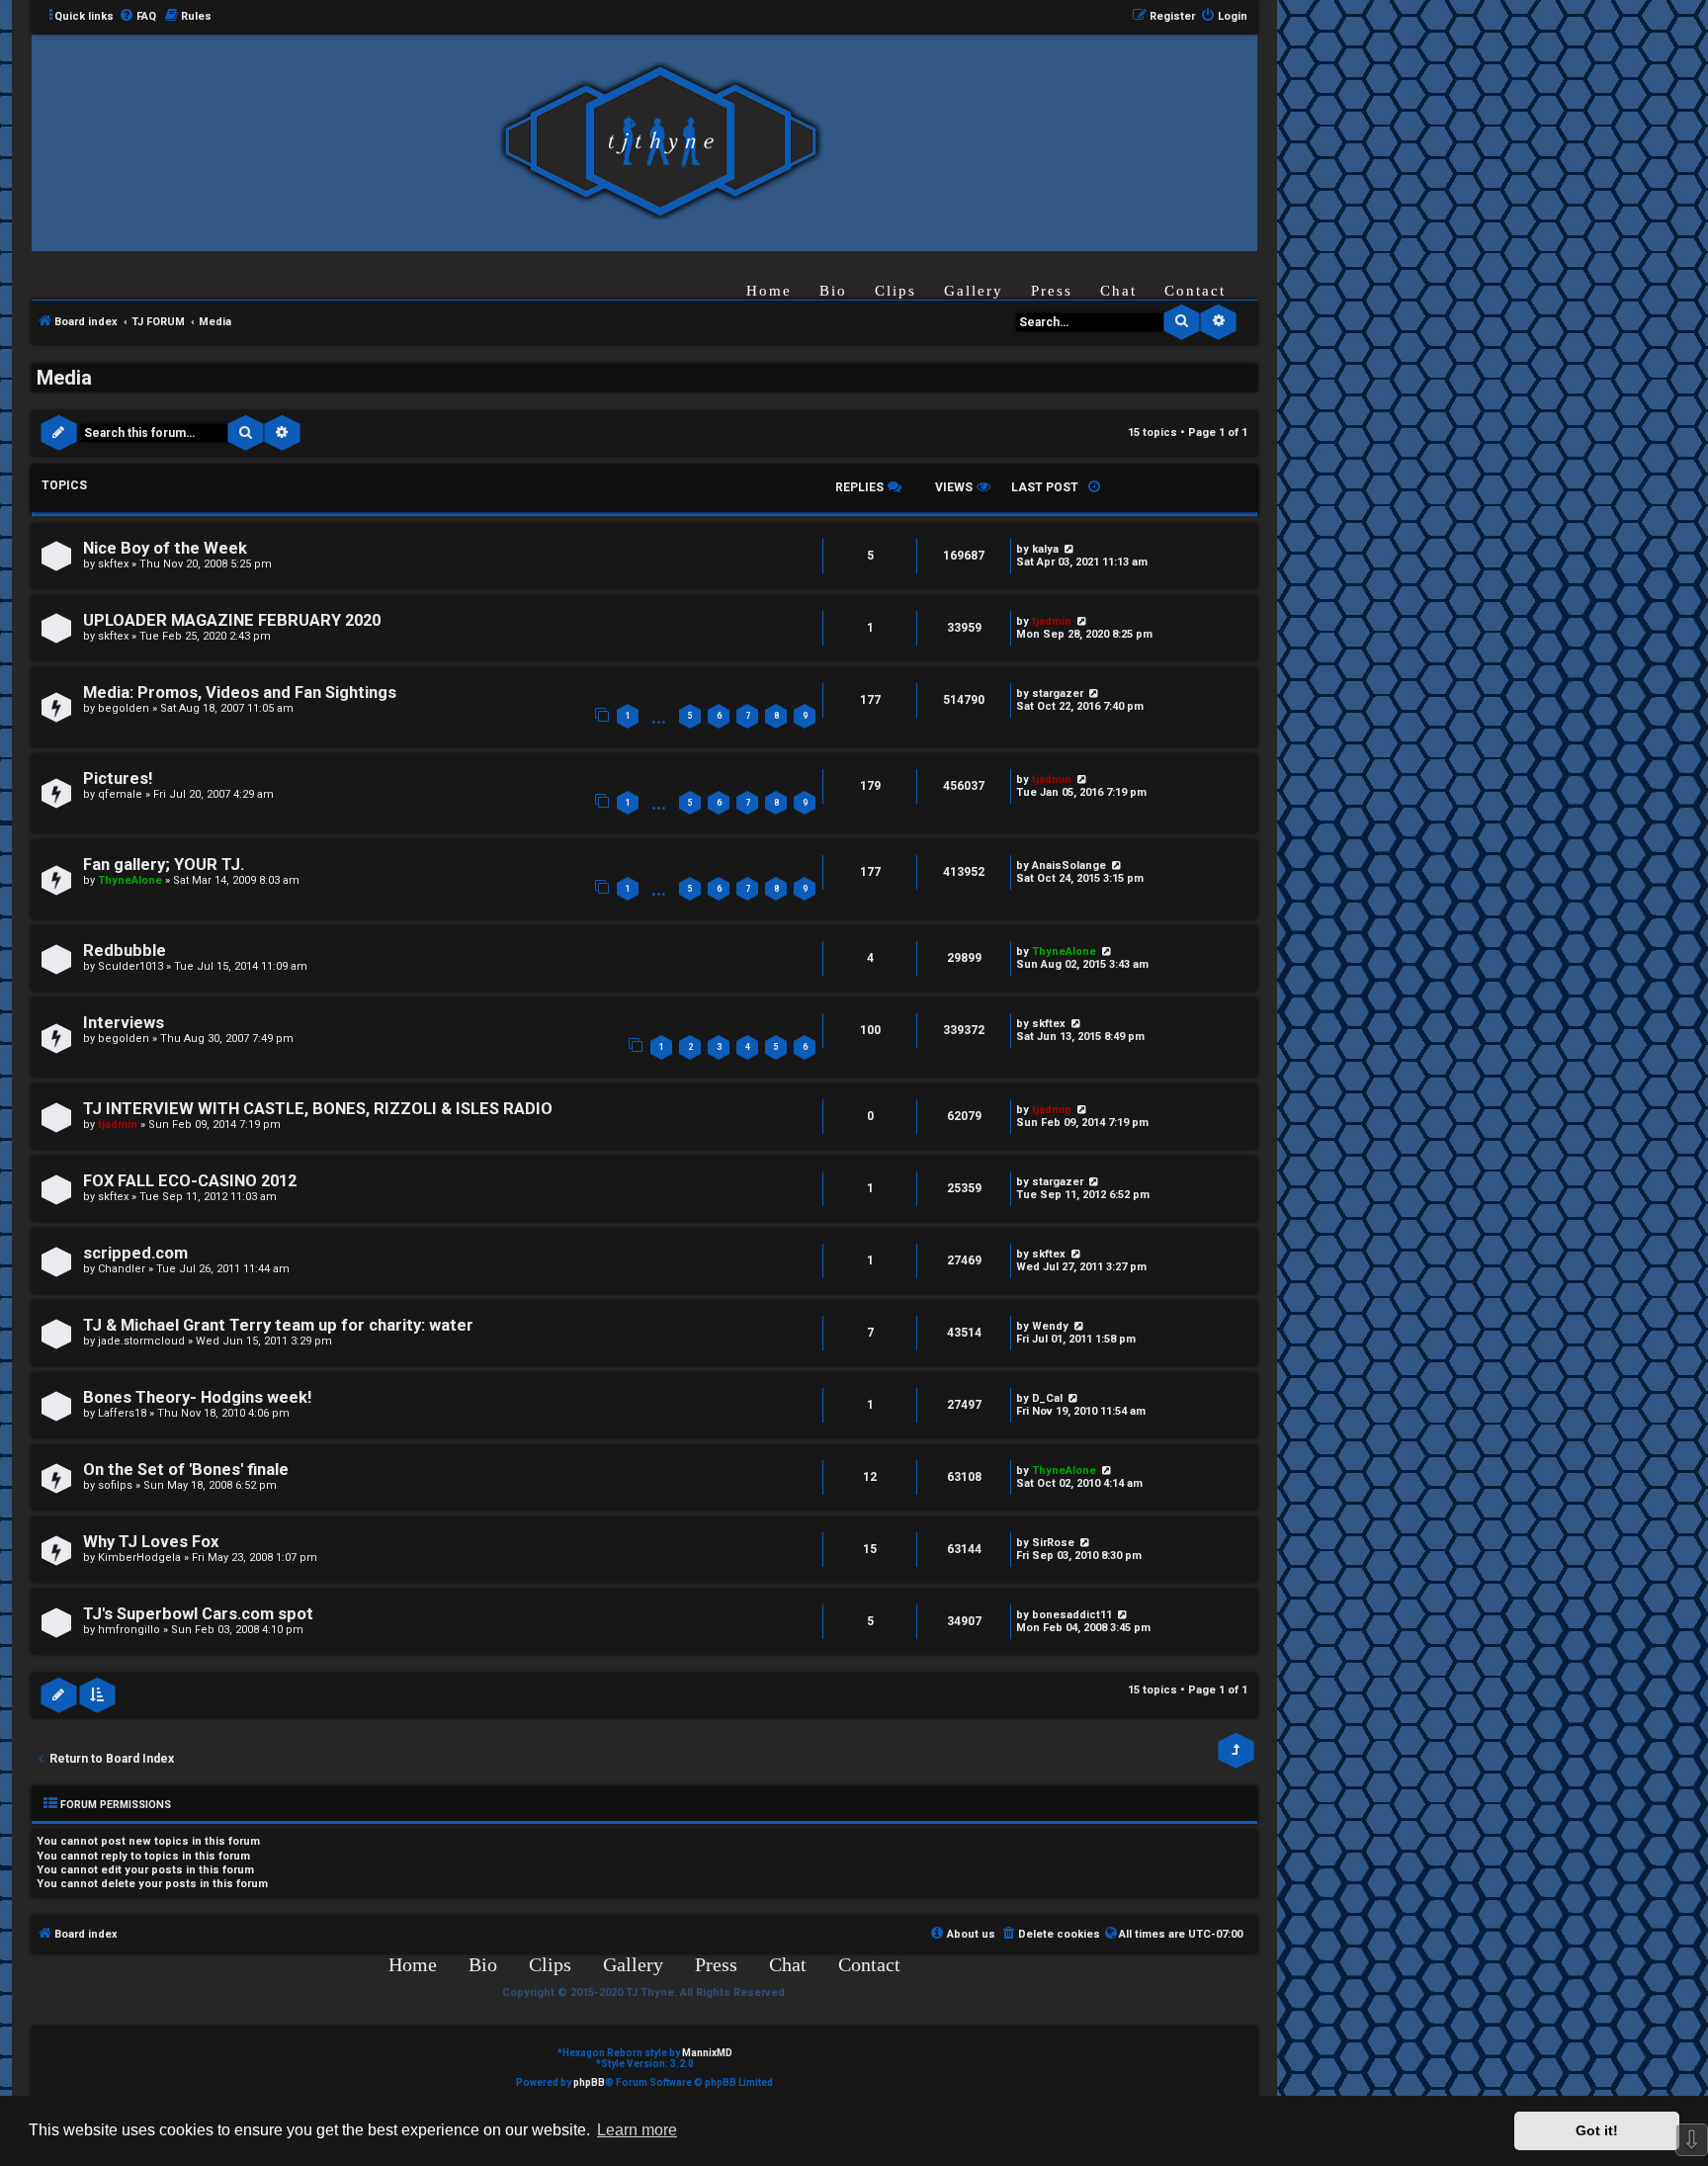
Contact (1195, 291)
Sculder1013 (130, 966)
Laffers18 (122, 1413)
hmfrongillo (129, 1630)
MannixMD (707, 2053)
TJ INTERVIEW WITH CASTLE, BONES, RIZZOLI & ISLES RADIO (318, 1109)
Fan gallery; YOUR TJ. (164, 865)
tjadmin (1052, 621)
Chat (1118, 291)
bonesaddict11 (1072, 1615)
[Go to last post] (1068, 549)
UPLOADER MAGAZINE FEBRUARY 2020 (232, 620)
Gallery (974, 291)
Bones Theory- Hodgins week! (197, 1397)
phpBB (589, 2082)
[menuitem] (137, 17)
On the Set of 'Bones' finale (186, 1470)
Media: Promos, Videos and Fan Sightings (240, 693)
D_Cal (1047, 1398)
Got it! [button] (1597, 2130)
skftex (113, 564)
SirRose (1053, 1543)
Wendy (1050, 1326)
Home (769, 291)
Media (64, 378)
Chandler (122, 1269)
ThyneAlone (130, 880)
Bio (833, 291)
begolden (124, 708)
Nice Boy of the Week (165, 548)
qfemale (120, 794)
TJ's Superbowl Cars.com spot (198, 1614)
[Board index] (660, 142)
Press (1052, 291)
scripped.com (135, 1253)
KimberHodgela (139, 1558)
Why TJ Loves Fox (151, 1542)
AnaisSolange (1069, 866)
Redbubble (125, 951)
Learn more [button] (637, 2130)
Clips (896, 291)
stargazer (1058, 693)
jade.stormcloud (141, 1341)
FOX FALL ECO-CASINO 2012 (190, 1181)
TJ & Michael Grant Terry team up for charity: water (278, 1325)
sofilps (115, 1485)
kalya (1045, 549)
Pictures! (118, 779)
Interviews (124, 1023)
